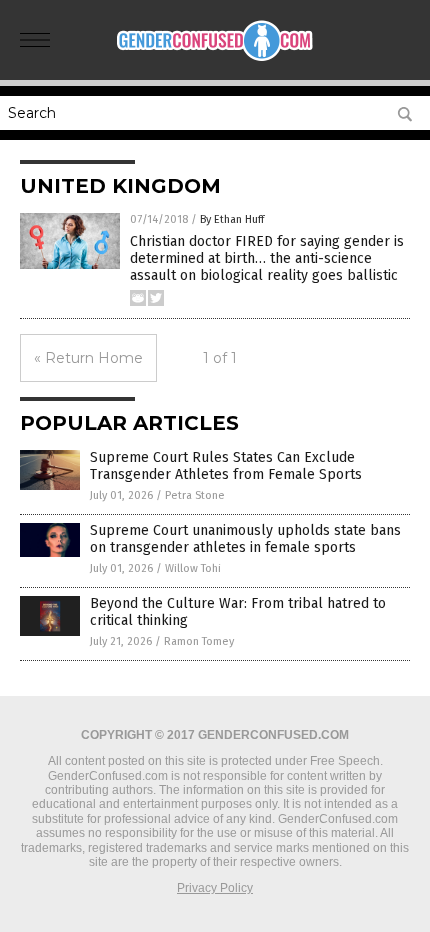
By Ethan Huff (232, 219)
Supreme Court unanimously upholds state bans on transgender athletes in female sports (245, 539)
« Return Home (88, 358)
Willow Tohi (193, 568)
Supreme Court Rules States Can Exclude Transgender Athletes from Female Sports (226, 466)
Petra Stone (195, 495)
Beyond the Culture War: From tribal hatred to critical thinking (238, 612)
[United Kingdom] (215, 59)
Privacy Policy (215, 888)
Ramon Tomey (199, 641)
